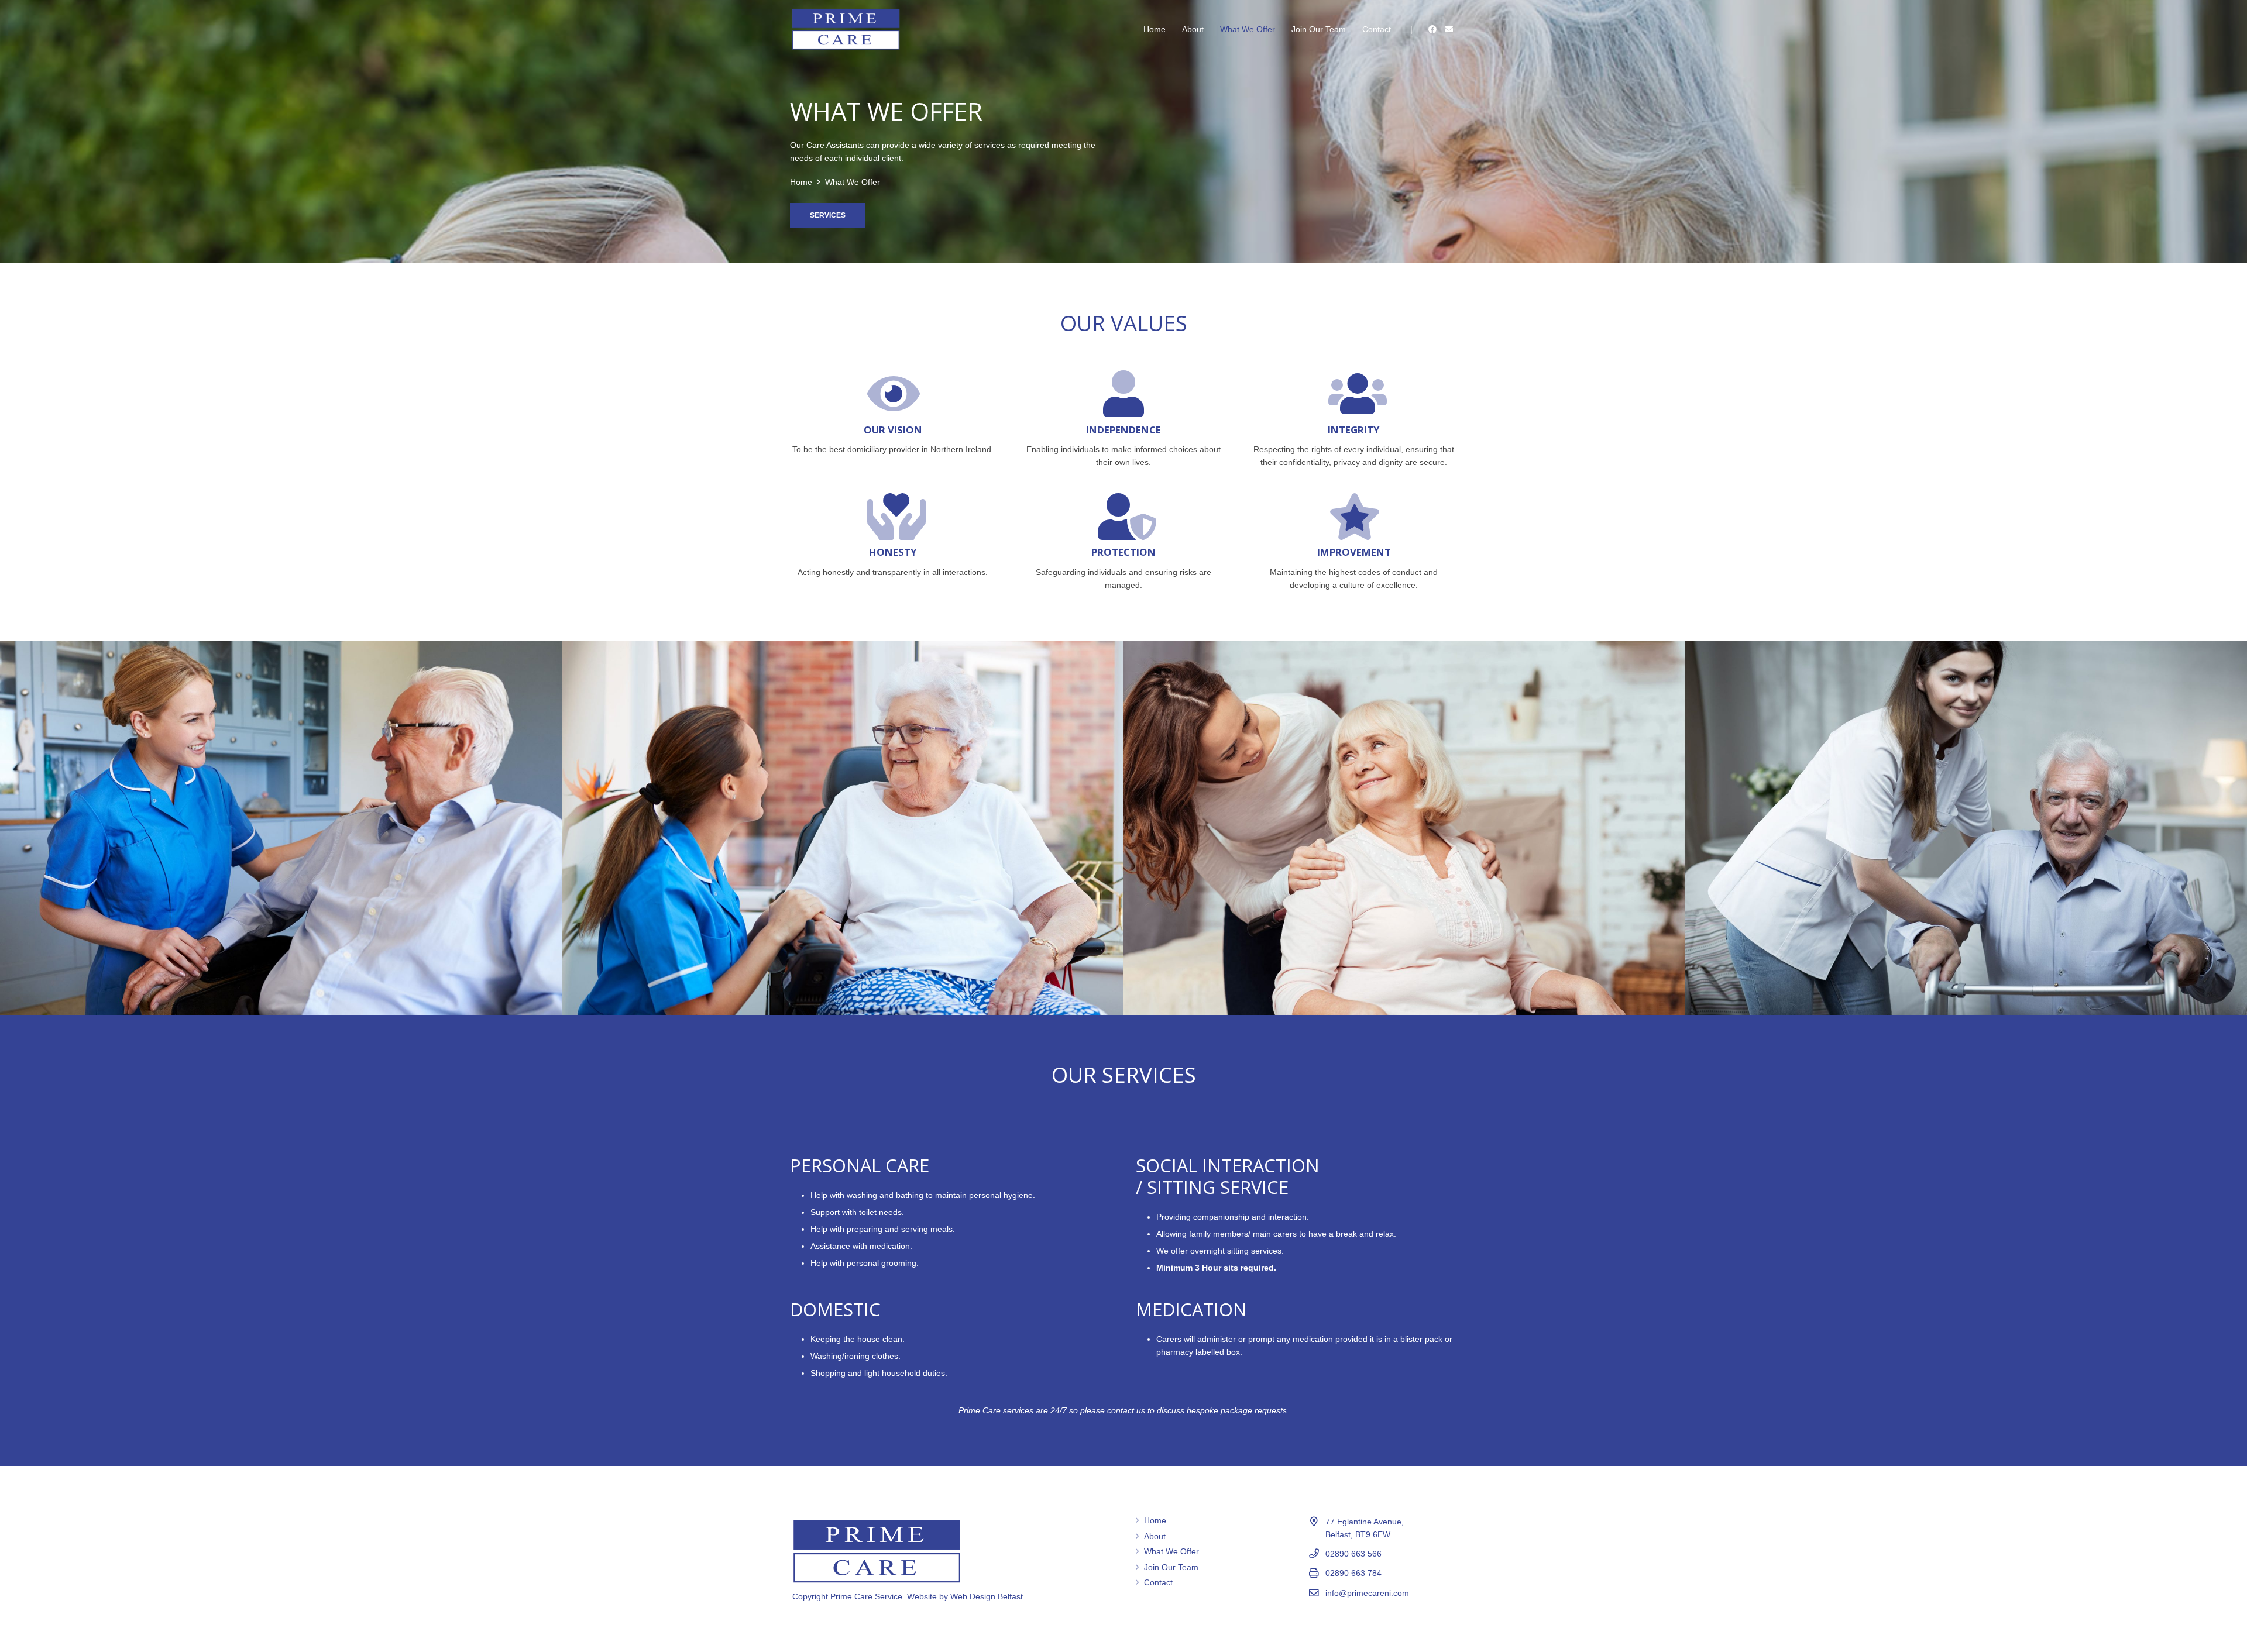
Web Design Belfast (987, 1596)
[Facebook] (1432, 29)
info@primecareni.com (1367, 1593)
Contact (1158, 1582)
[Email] (1449, 29)
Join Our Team (1171, 1567)
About (1155, 1536)
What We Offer (1171, 1551)
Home (1155, 1520)
